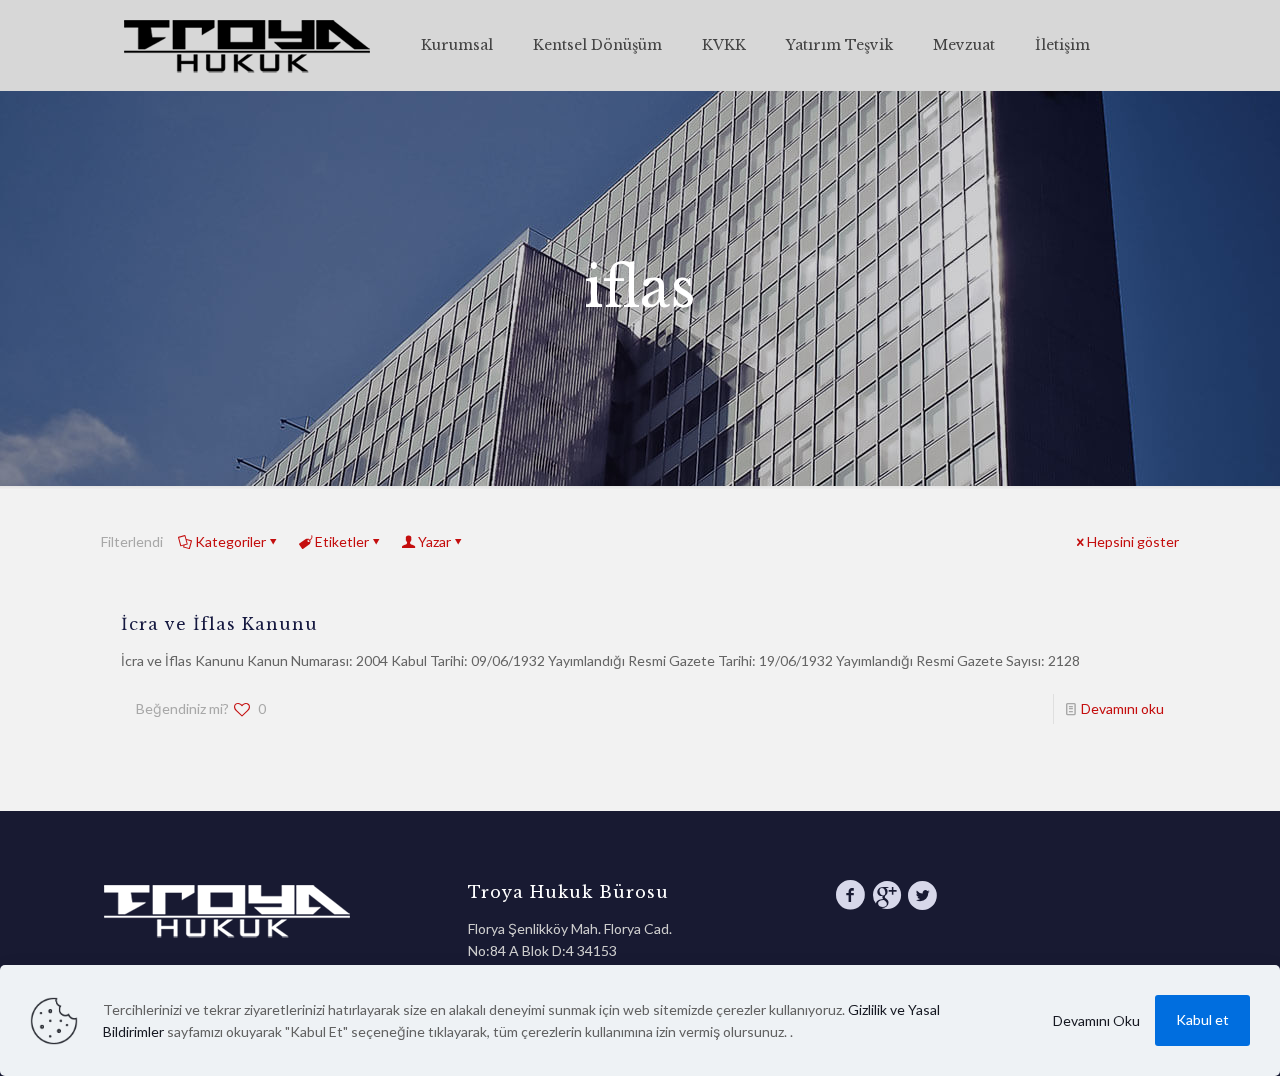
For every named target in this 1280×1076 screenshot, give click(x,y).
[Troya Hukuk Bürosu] (246, 45)
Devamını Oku (1096, 1020)
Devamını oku (1122, 708)
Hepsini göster (1133, 541)
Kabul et (1202, 1019)
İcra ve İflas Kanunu (219, 624)
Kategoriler (230, 541)
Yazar (434, 541)
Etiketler (342, 541)
